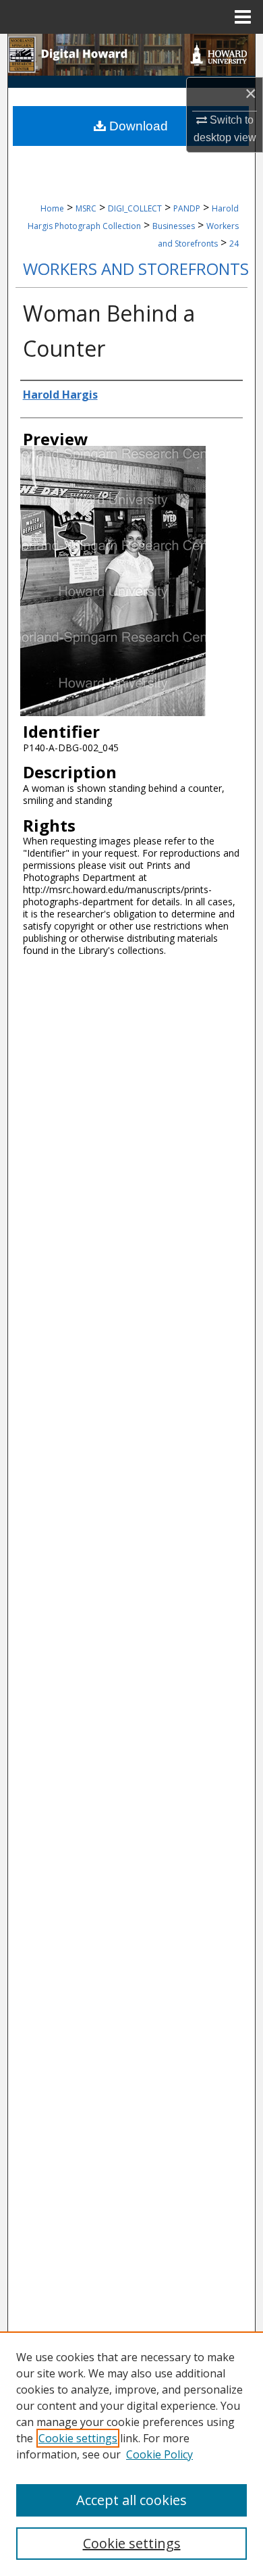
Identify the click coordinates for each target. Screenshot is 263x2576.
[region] (131, 2454)
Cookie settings (78, 2438)
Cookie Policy (159, 2454)
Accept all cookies (131, 2500)
